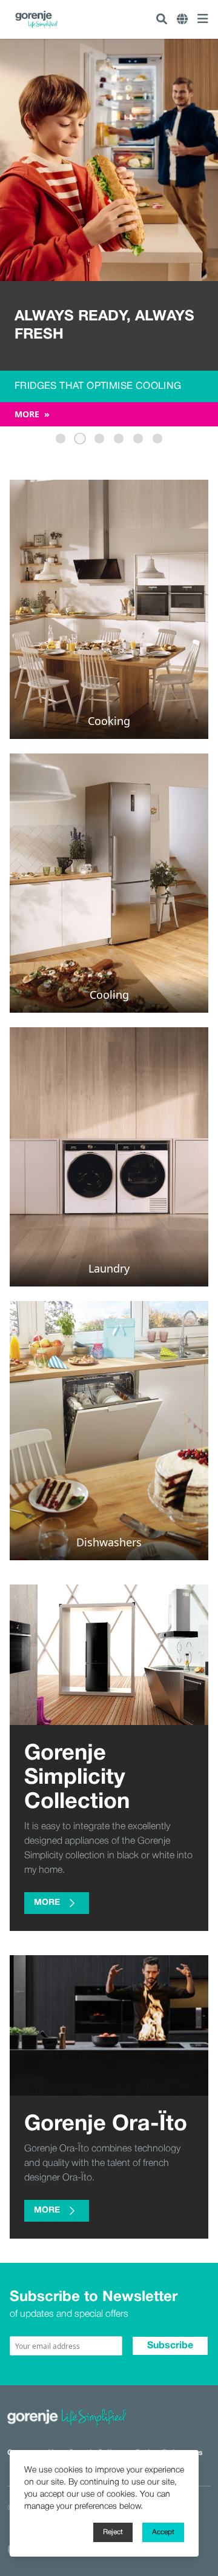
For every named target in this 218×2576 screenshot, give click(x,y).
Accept (163, 2532)
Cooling (109, 995)
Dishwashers (109, 1542)
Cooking (109, 721)
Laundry (109, 1268)
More (32, 414)
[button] (61, 439)
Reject (113, 2532)
